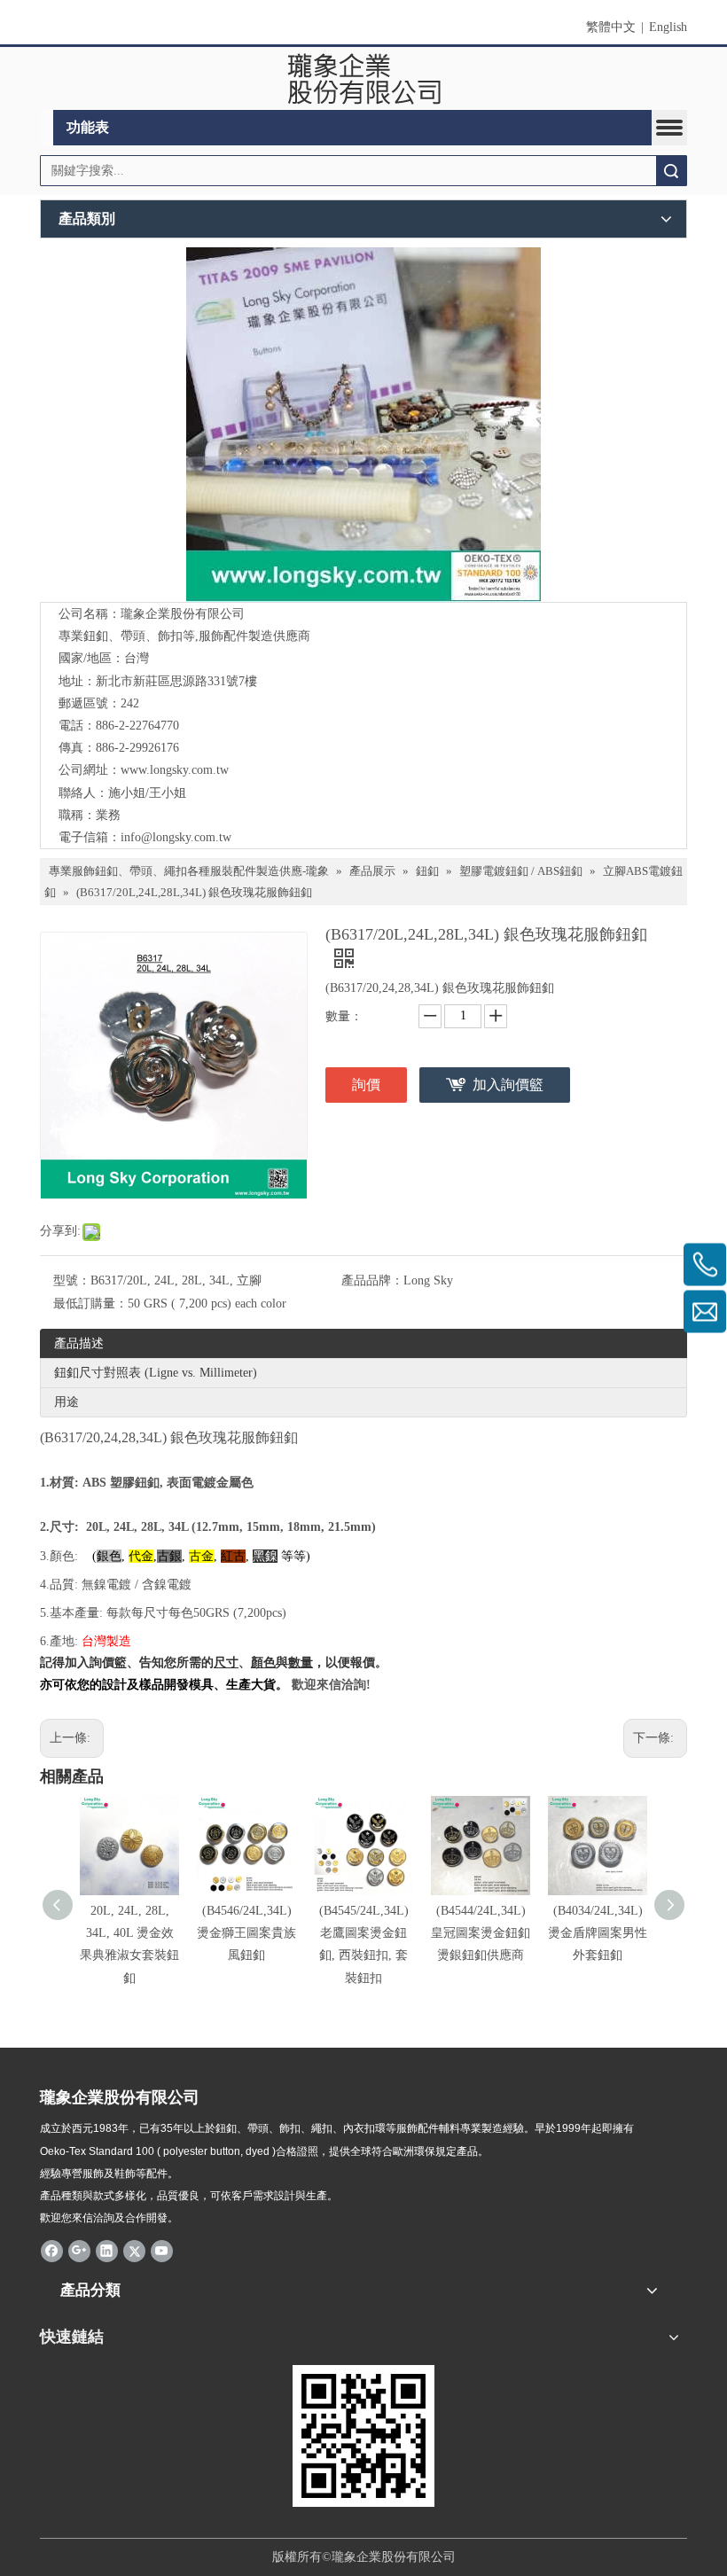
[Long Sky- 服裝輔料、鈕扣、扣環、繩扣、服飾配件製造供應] (363, 425)
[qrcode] (363, 2436)
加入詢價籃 (508, 1085)
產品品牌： (372, 1280)
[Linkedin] (107, 2250)
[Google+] (79, 2250)
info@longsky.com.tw (176, 837)
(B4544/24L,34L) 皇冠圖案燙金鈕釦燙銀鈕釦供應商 (481, 1933)
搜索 (671, 171)
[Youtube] (162, 2250)
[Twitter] (134, 2250)
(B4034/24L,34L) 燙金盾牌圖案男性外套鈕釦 (598, 1933)
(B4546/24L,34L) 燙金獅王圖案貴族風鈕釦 (246, 1933)
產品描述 (79, 1343)
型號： (72, 1280)
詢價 (366, 1085)
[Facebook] (52, 2250)
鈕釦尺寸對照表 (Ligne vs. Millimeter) (156, 1373)
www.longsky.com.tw (175, 770)
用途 (66, 1402)
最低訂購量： (90, 1304)
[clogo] (364, 79)
